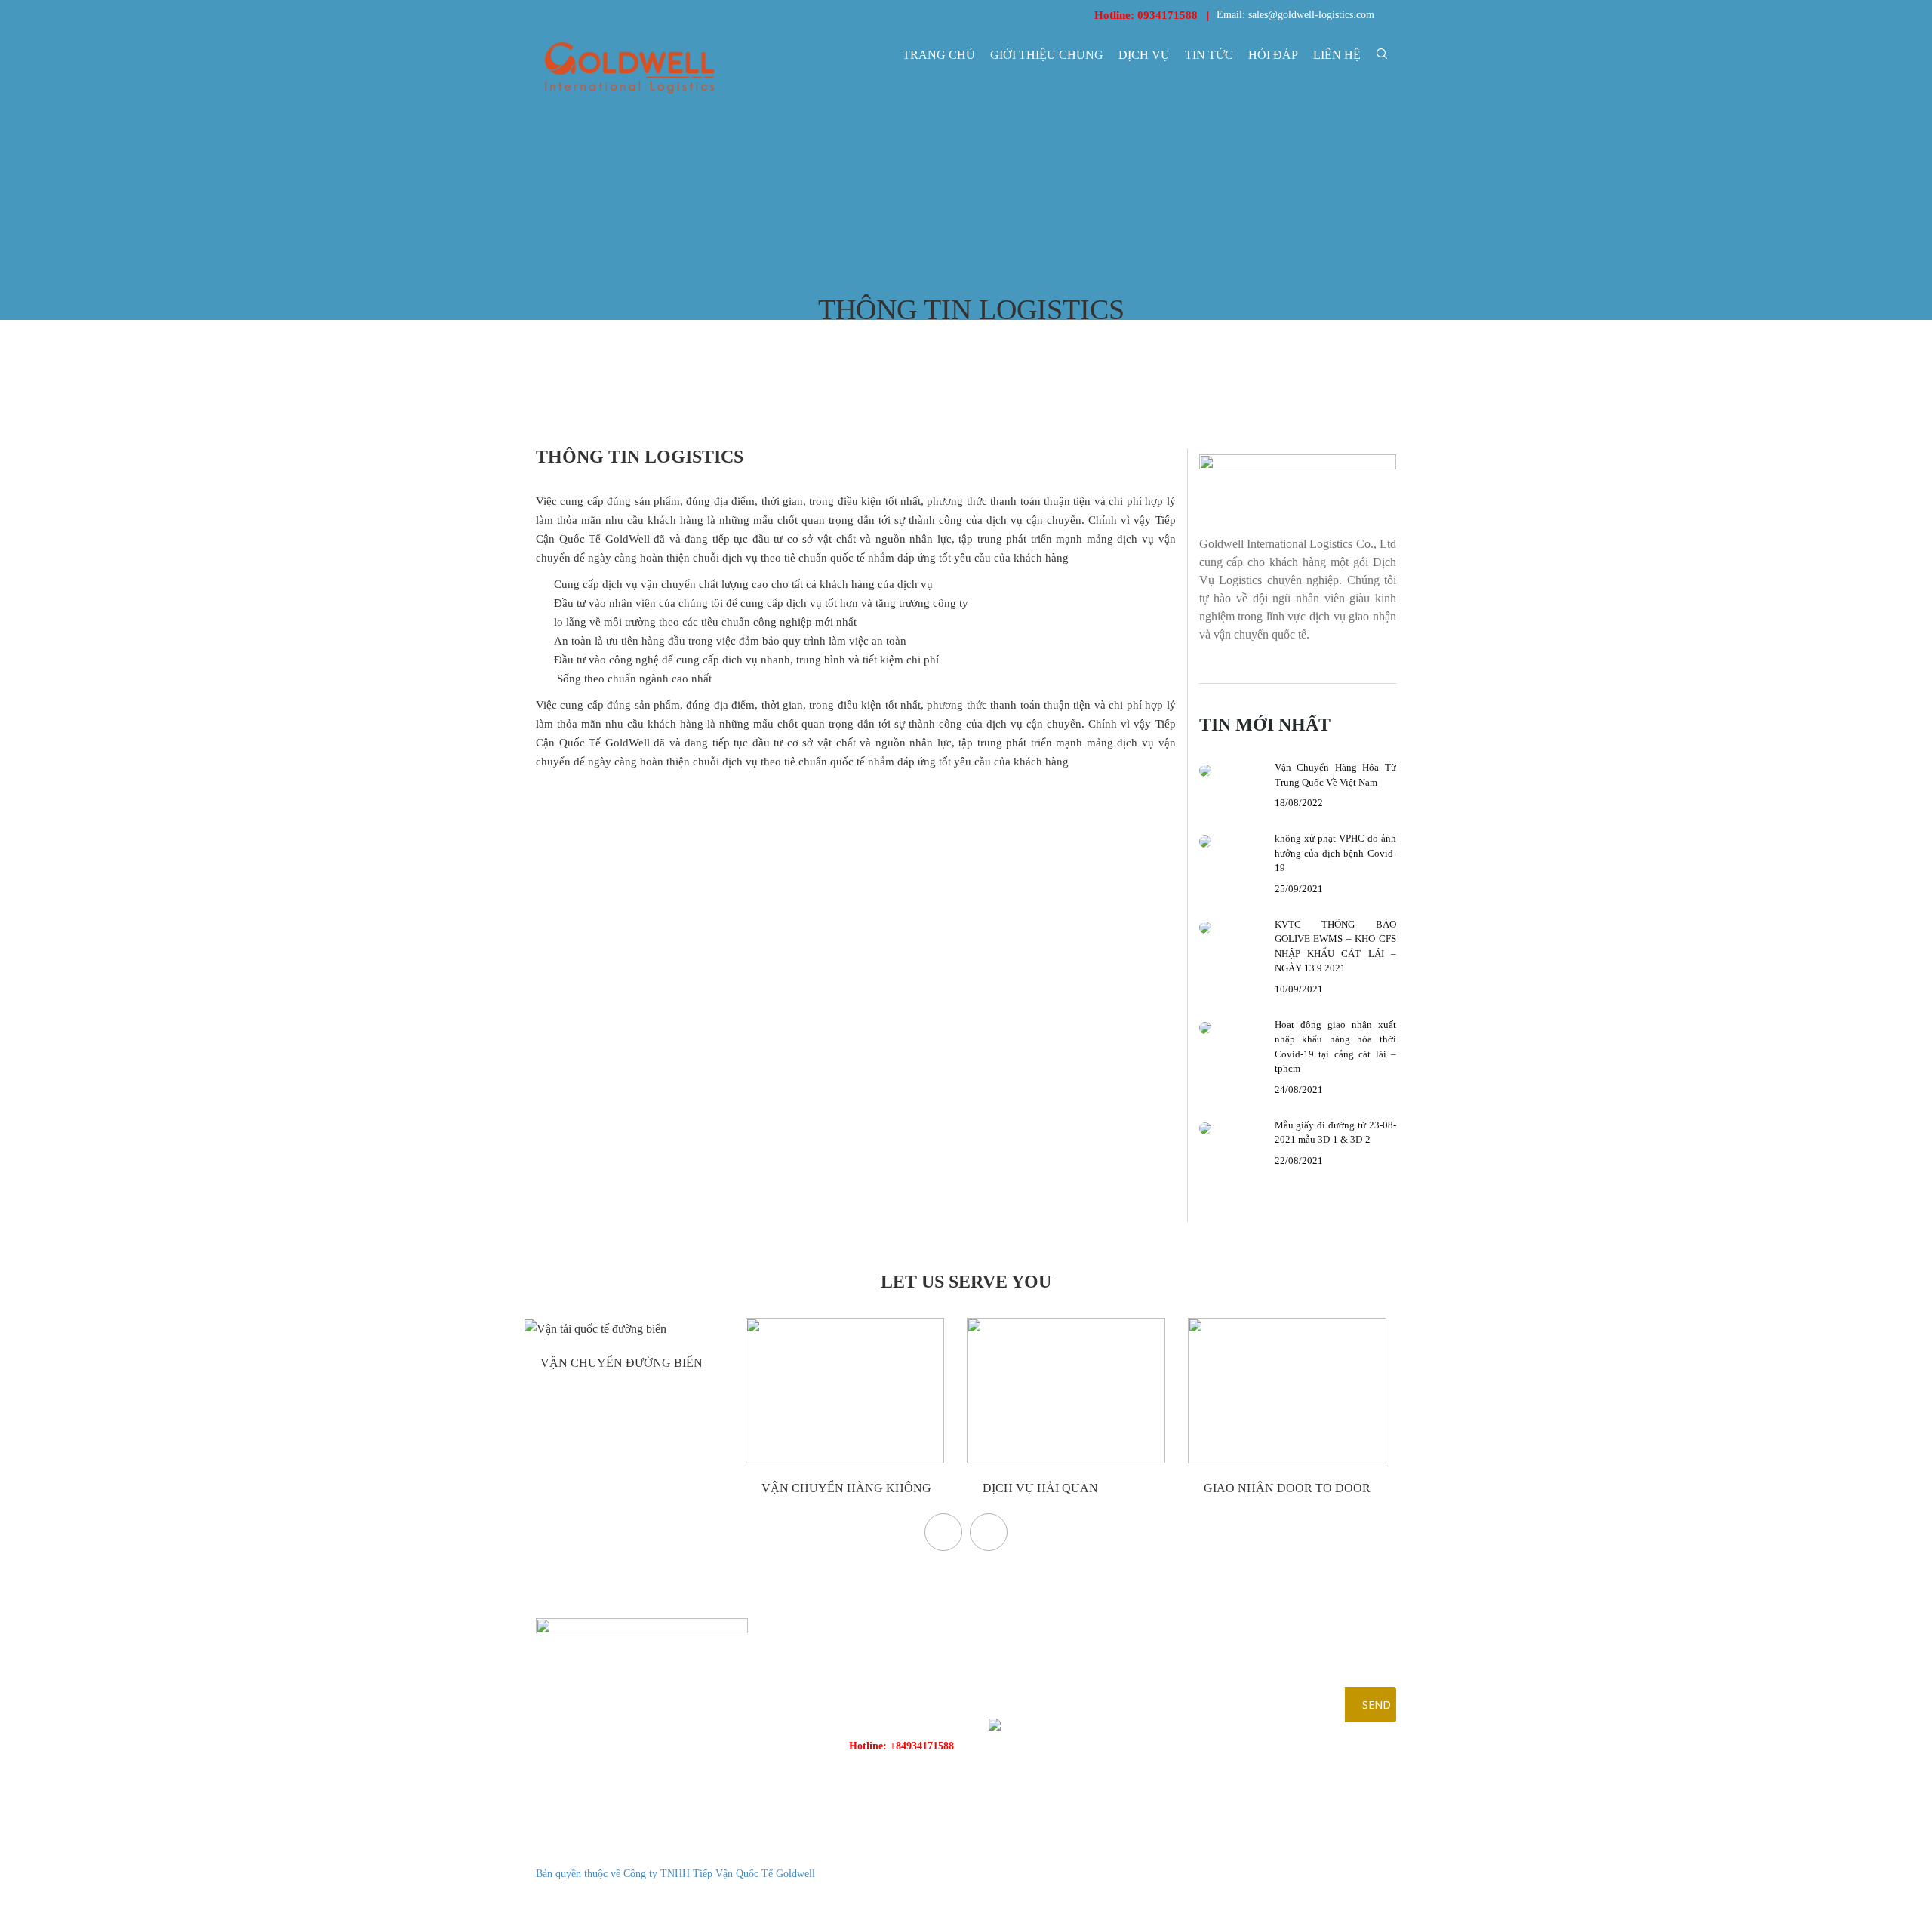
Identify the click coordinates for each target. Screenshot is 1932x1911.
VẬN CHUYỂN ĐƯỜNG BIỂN (620, 1363)
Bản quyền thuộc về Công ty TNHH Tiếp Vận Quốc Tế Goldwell (675, 1874)
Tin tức (1209, 55)
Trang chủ (939, 55)
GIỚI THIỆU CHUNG (1047, 55)
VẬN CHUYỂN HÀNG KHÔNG (845, 1488)
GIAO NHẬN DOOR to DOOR (1286, 1488)
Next (989, 1532)
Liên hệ (1337, 55)
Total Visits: (1310, 1893)
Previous (943, 1532)
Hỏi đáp (1273, 55)
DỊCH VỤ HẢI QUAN (1039, 1488)
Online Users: (1314, 1855)
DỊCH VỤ (1144, 55)
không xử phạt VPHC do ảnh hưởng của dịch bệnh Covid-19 (1336, 853)
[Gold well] (629, 68)
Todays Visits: (1314, 1874)
